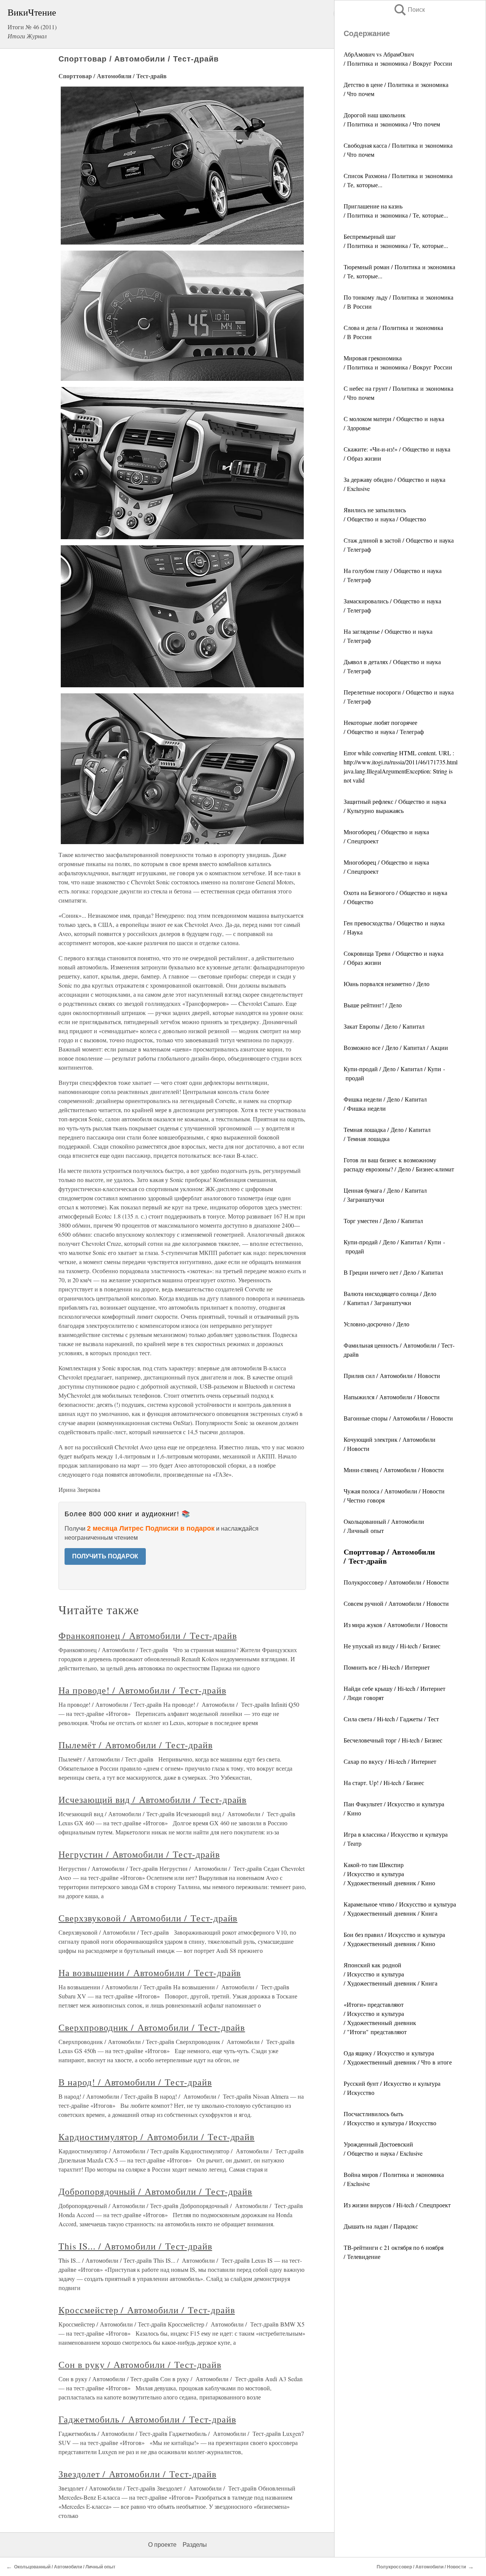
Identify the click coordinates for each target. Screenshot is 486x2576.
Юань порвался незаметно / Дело (387, 984)
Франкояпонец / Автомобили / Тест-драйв (148, 1635)
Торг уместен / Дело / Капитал (383, 1221)
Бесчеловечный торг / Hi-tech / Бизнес (393, 1740)
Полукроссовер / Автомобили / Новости (396, 1582)
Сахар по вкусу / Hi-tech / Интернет (390, 1761)
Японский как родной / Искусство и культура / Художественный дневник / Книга (391, 1974)
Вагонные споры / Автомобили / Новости (398, 1418)
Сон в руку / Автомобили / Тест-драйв (140, 2364)
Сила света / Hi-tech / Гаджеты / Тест (391, 1719)
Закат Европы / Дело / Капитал (384, 1026)
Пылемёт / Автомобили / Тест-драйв (136, 1745)
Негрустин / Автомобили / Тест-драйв (139, 1854)
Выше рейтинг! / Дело (373, 1005)
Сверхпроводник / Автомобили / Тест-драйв (152, 2027)
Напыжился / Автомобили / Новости (392, 1397)
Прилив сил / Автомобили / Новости (392, 1376)
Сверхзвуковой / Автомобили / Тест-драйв (148, 1918)
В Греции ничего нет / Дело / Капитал (393, 1272)
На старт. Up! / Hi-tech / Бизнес (384, 1783)
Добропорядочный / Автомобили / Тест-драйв (155, 2191)
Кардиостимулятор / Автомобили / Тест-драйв (156, 2137)
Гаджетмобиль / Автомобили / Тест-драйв (147, 2419)
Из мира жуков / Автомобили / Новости (396, 1625)
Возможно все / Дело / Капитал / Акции (396, 1047)
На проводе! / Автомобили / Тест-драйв (142, 1690)
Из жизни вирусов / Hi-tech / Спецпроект (397, 2205)
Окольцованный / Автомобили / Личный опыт (65, 2567)
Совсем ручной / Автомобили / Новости (396, 1603)
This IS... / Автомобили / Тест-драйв (135, 2246)
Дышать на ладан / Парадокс (381, 2226)
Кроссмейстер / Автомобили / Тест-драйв (147, 2310)
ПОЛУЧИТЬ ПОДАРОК (105, 1556)
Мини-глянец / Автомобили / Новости (394, 1470)
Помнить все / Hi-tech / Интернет (387, 1667)
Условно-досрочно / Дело (376, 1324)
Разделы (195, 2545)
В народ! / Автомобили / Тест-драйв (135, 2082)
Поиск (409, 10)
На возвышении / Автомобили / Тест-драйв (150, 1973)
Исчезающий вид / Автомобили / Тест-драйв (152, 1799)
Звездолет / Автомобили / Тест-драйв (137, 2474)
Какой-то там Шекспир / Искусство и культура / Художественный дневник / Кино (389, 1874)
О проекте (162, 2545)
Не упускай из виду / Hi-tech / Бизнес (392, 1646)
